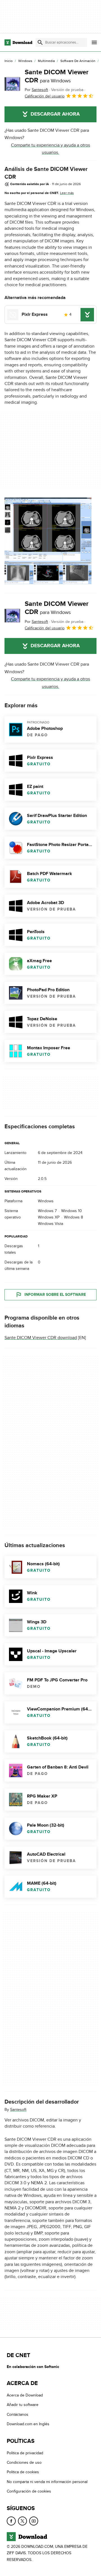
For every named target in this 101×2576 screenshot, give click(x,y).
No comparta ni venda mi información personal (47, 2482)
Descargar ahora (55, 114)
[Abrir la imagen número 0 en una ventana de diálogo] (48, 541)
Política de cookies (23, 2472)
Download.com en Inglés (28, 2424)
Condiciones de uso (24, 2463)
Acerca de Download (25, 2395)
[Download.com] (18, 42)
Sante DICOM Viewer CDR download (41, 1338)
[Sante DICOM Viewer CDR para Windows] (12, 84)
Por (36, 90)
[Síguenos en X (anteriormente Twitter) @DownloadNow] (22, 2521)
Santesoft (18, 2110)
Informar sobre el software (55, 1295)
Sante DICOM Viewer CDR (57, 76)
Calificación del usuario (45, 96)
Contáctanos (18, 2414)
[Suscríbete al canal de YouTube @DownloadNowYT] (34, 2521)
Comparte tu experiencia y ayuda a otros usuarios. (50, 149)
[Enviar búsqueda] (40, 42)
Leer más (67, 193)
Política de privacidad (25, 2453)
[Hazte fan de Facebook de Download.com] (11, 2521)
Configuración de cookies (29, 2491)
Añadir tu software (23, 2405)
